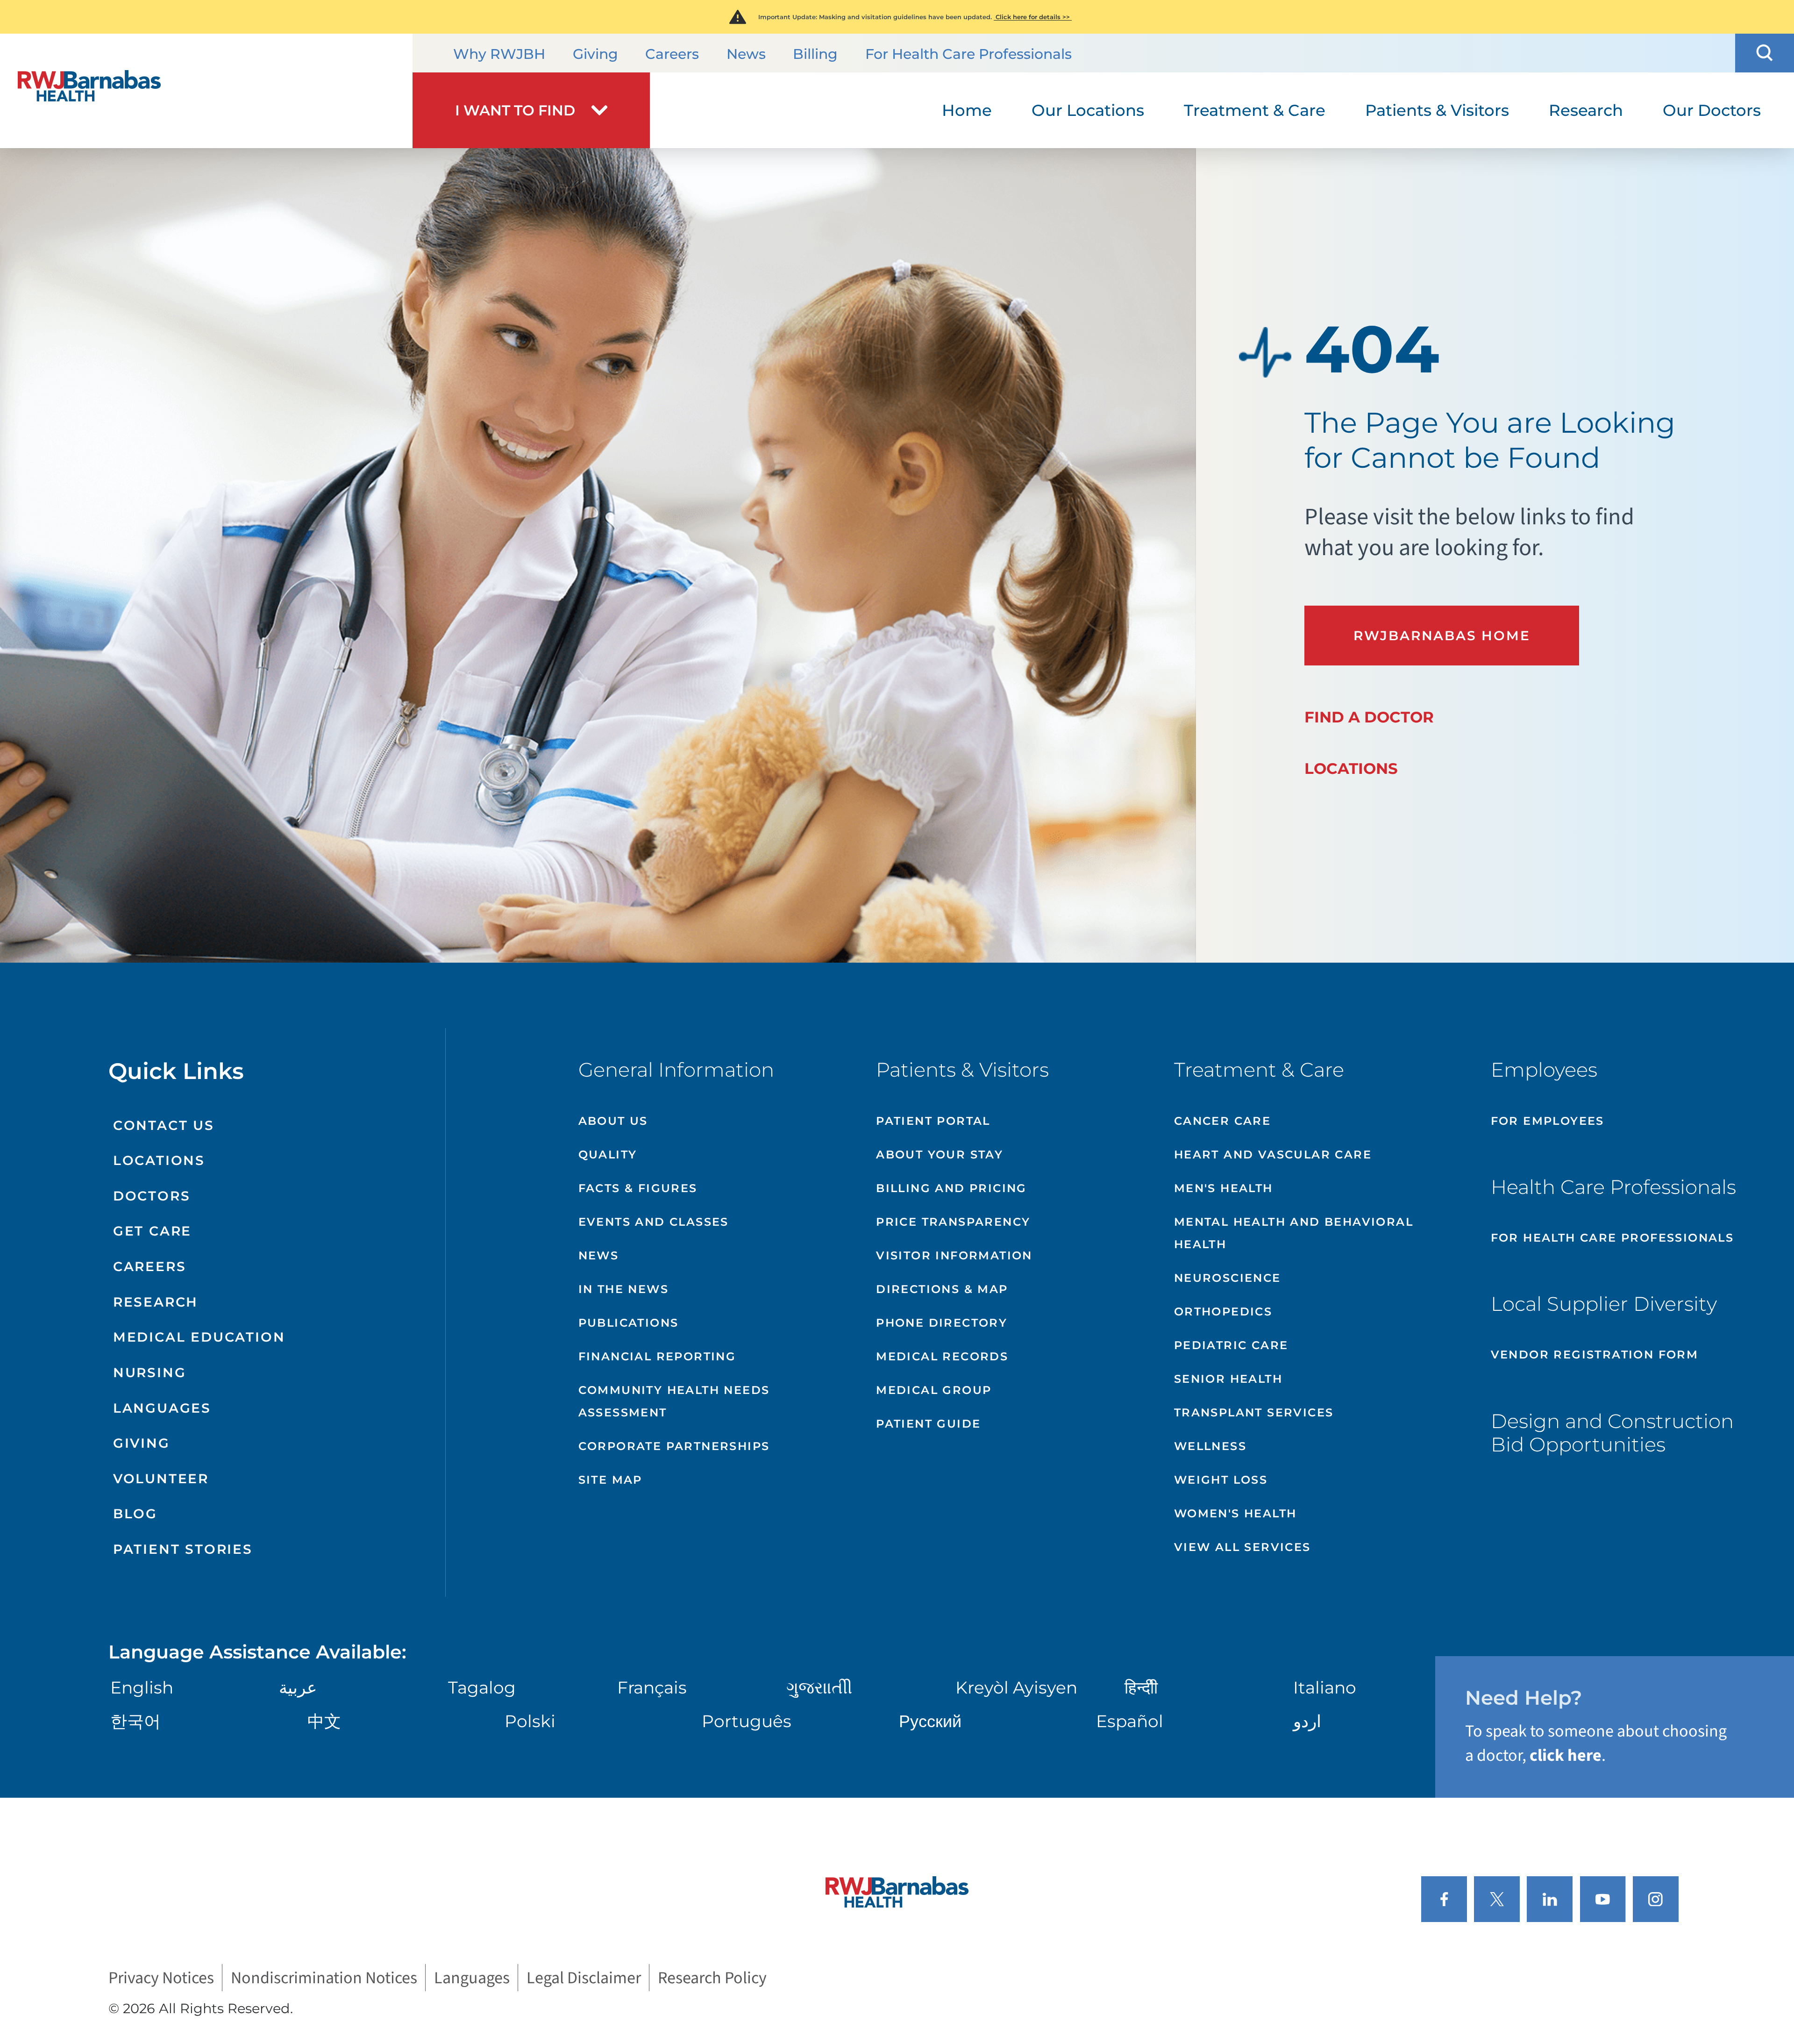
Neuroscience (1228, 1278)
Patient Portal (933, 1121)
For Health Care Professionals (968, 54)
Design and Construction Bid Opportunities (1612, 1433)
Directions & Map (942, 1289)
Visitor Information (954, 1255)
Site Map (610, 1480)
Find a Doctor (1369, 717)
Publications (629, 1323)
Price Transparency (953, 1222)
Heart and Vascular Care (1273, 1154)
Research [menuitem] (1586, 110)
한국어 (135, 1721)
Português (747, 1721)
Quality (608, 1154)
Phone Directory (942, 1323)
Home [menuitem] (967, 110)
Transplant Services (1254, 1412)
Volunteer (161, 1479)
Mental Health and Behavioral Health (1294, 1233)
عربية (298, 1687)
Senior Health (1228, 1379)
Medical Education (199, 1337)
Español (1130, 1721)
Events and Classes (654, 1222)
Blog (135, 1514)
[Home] (206, 91)
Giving (595, 54)
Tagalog (482, 1687)
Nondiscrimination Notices (324, 1978)
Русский (930, 1721)
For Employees (1548, 1121)
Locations (1351, 768)
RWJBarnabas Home (1442, 636)
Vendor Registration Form (1595, 1354)
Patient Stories (183, 1549)
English (142, 1687)
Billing (815, 54)
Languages (162, 1408)
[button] (1765, 53)
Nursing (150, 1372)
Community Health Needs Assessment (674, 1401)
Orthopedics (1223, 1311)
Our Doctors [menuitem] (1712, 110)
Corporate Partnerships (674, 1446)
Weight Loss (1221, 1480)
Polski (530, 1721)
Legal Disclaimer (584, 1978)
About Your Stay (940, 1154)
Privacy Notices (161, 1978)
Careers (672, 54)
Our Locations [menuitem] (1088, 110)
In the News (623, 1289)
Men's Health (1224, 1188)
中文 (324, 1721)
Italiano (1325, 1687)
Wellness (1210, 1446)
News (746, 54)
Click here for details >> (1033, 17)
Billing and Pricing (951, 1188)
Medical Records (942, 1356)
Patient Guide (928, 1424)
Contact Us (164, 1125)
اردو (1307, 1721)
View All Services (1242, 1547)
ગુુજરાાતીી (819, 1687)
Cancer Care (1222, 1121)
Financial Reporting (657, 1356)
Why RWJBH (499, 54)
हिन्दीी (1141, 1687)
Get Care (152, 1231)
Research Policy (712, 1978)
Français (652, 1687)
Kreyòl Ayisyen (1016, 1687)
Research (156, 1302)
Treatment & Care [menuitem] (1255, 110)
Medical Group (934, 1390)
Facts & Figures (638, 1188)
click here (1566, 1755)
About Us (613, 1121)
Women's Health (1235, 1513)
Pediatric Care (1231, 1345)
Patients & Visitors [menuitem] (1437, 110)
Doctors (152, 1196)
